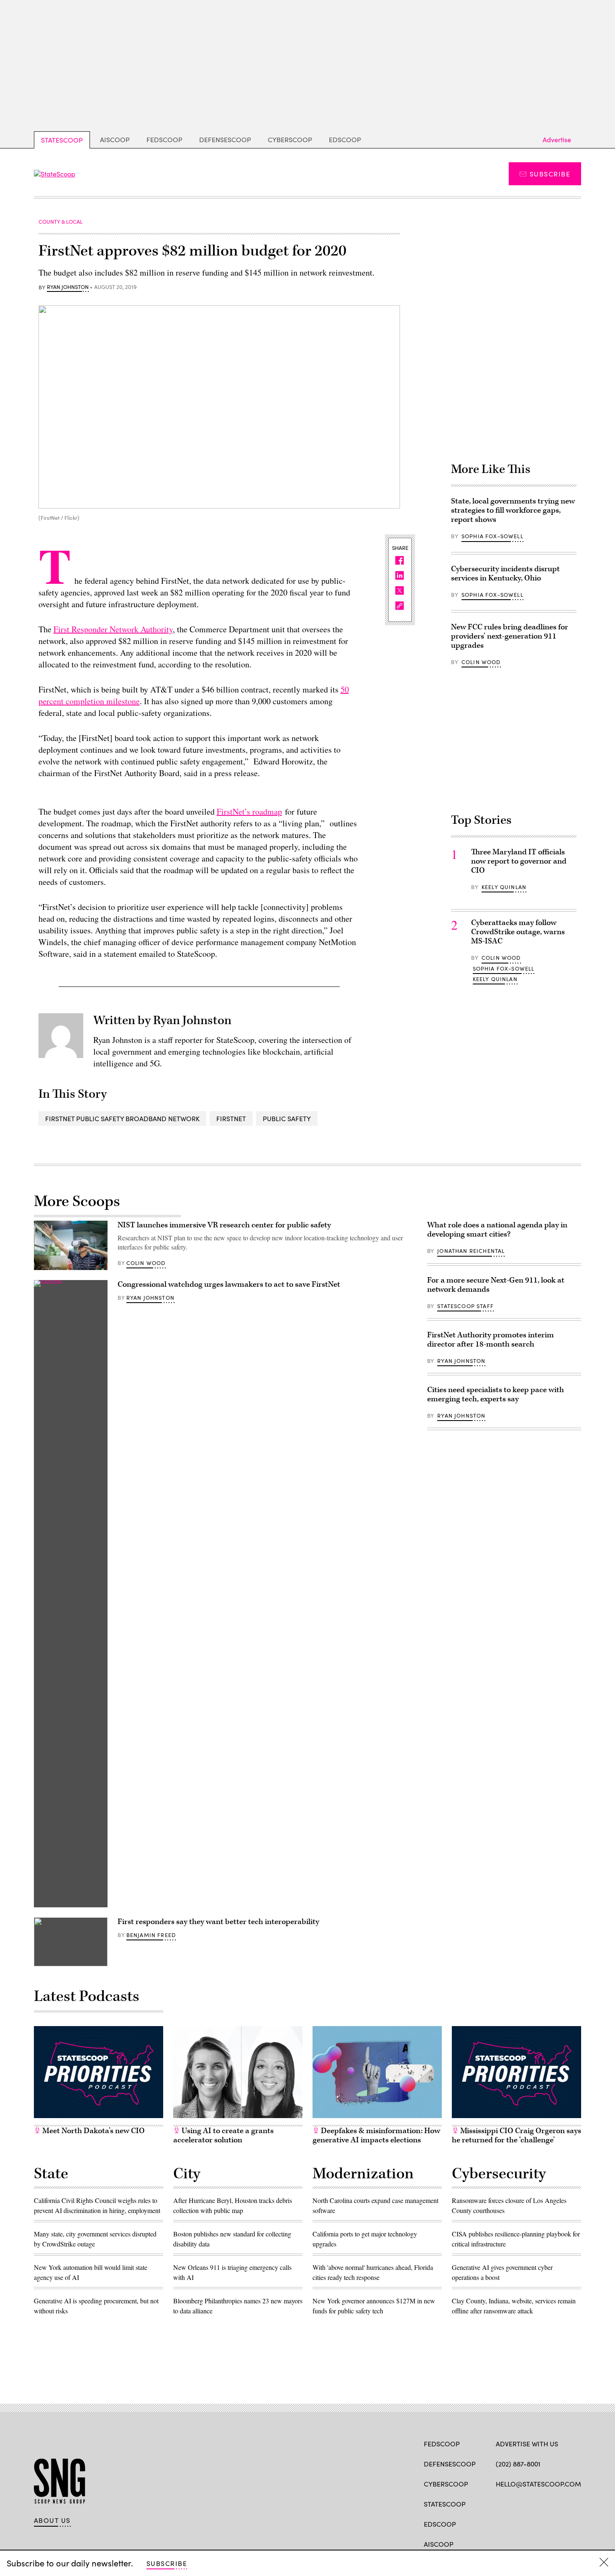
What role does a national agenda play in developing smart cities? (497, 1230)
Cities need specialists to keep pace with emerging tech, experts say (496, 1394)
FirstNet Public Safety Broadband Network (122, 1118)
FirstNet (231, 1118)
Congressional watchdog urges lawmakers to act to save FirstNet (229, 1284)
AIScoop (115, 139)
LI (529, 2503)
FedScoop (164, 139)
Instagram (548, 2503)
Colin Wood (481, 662)
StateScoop (62, 140)
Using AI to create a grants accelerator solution (223, 2135)
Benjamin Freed (151, 1935)
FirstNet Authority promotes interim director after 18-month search (491, 1340)
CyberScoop (290, 139)
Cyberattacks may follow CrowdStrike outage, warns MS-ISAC (518, 932)
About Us (52, 2520)
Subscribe (550, 174)
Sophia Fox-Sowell (492, 536)
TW (516, 2503)
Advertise (557, 139)
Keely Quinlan (504, 887)
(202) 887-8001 (518, 2464)
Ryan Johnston (68, 287)
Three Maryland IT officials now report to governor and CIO (519, 861)
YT (562, 2503)
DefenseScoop (225, 139)
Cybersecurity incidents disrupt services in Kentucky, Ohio (505, 574)
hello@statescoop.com (538, 2484)
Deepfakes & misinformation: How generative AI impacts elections (376, 2135)
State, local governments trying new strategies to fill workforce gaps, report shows (513, 510)
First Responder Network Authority (113, 629)
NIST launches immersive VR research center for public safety (224, 1225)
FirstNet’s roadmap (249, 811)
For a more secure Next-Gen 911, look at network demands (496, 1285)
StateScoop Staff (465, 1306)
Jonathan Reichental (471, 1251)
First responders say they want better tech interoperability (218, 1922)
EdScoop (345, 139)
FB (500, 2503)
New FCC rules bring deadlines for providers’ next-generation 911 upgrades (510, 636)
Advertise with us (527, 2444)
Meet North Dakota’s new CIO (93, 2131)
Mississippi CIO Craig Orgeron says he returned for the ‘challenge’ (516, 2135)
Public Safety (287, 1118)
